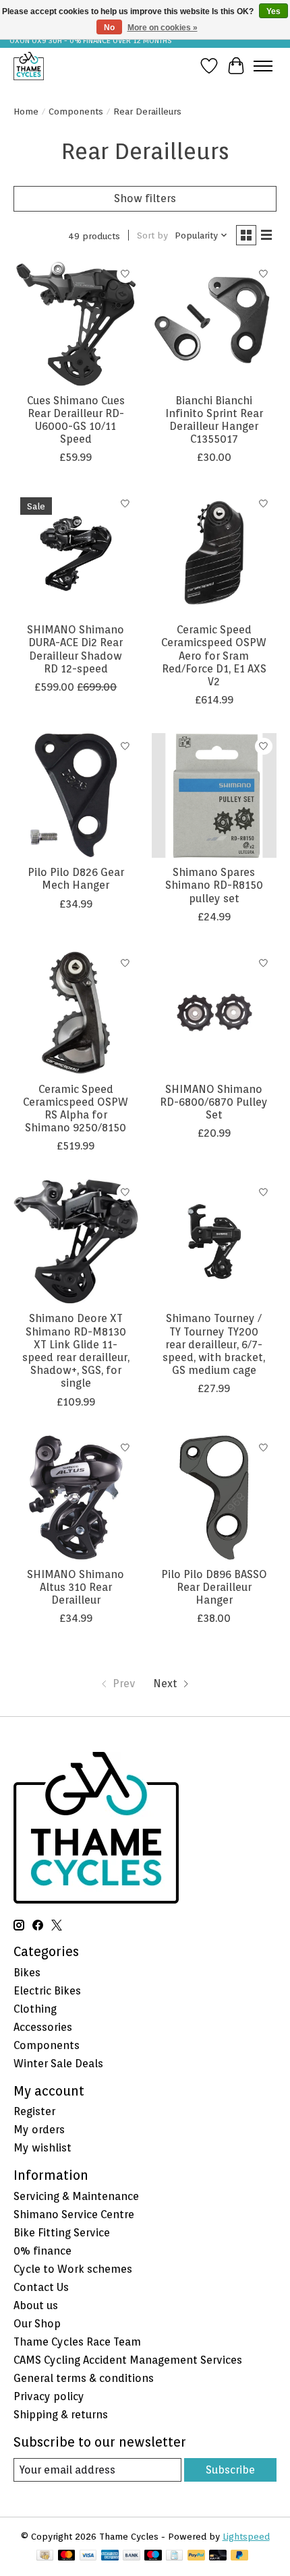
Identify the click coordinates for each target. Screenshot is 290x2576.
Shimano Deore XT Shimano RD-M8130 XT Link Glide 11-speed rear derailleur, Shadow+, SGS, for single (76, 1351)
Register (34, 2111)
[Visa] (88, 2556)
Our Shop (37, 2324)
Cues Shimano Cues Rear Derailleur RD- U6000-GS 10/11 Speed (76, 420)
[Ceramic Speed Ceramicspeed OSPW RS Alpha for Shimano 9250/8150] (76, 1012)
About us (36, 2305)
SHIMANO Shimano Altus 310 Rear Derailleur (76, 1587)
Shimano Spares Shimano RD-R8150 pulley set (214, 885)
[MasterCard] (67, 2556)
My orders (39, 2130)
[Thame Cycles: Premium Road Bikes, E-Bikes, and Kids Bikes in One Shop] (29, 66)
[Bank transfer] (132, 2556)
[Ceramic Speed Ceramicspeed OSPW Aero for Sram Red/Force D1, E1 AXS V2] (214, 553)
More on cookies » (163, 28)
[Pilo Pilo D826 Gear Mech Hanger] (76, 795)
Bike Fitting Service (62, 2233)
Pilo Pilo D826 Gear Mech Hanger (76, 879)
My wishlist (42, 2148)
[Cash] (45, 2556)
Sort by (152, 235)
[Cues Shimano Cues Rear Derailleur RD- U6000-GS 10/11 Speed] (76, 324)
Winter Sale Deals (58, 2064)
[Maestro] (153, 2556)
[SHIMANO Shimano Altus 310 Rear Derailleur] (76, 1498)
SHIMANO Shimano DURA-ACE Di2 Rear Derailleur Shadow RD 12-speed (76, 649)
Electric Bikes (47, 1991)
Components (76, 111)
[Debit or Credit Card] (218, 2556)
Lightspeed (246, 2536)
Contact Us (41, 2287)
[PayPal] (196, 2556)
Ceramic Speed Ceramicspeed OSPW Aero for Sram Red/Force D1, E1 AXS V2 (214, 656)
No (109, 28)
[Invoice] (174, 2556)
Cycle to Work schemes (73, 2269)
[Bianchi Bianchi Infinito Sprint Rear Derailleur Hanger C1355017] (214, 324)
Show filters (145, 198)
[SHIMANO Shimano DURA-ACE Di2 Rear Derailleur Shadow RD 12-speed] (76, 553)
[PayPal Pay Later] (239, 2556)
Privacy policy (49, 2396)
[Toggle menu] (263, 66)
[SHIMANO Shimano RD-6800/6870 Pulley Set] (214, 1012)
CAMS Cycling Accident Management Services (128, 2360)
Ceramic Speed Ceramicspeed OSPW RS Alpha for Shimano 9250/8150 (76, 1109)
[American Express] (110, 2556)
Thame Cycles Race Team (77, 2342)
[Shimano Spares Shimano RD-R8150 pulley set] (214, 795)
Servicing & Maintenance (76, 2196)
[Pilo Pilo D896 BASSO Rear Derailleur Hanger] (214, 1498)
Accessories (43, 2027)
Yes (273, 11)
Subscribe (230, 2470)
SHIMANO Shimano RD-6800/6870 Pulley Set (214, 1102)
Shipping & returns (61, 2415)
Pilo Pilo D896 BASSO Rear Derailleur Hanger (214, 1587)
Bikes (27, 1973)
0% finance (42, 2251)
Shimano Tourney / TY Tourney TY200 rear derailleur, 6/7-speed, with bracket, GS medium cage (214, 1344)
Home (26, 111)
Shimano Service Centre (74, 2214)
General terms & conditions (84, 2378)
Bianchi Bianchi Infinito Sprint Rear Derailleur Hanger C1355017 (214, 420)
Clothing (35, 2009)
